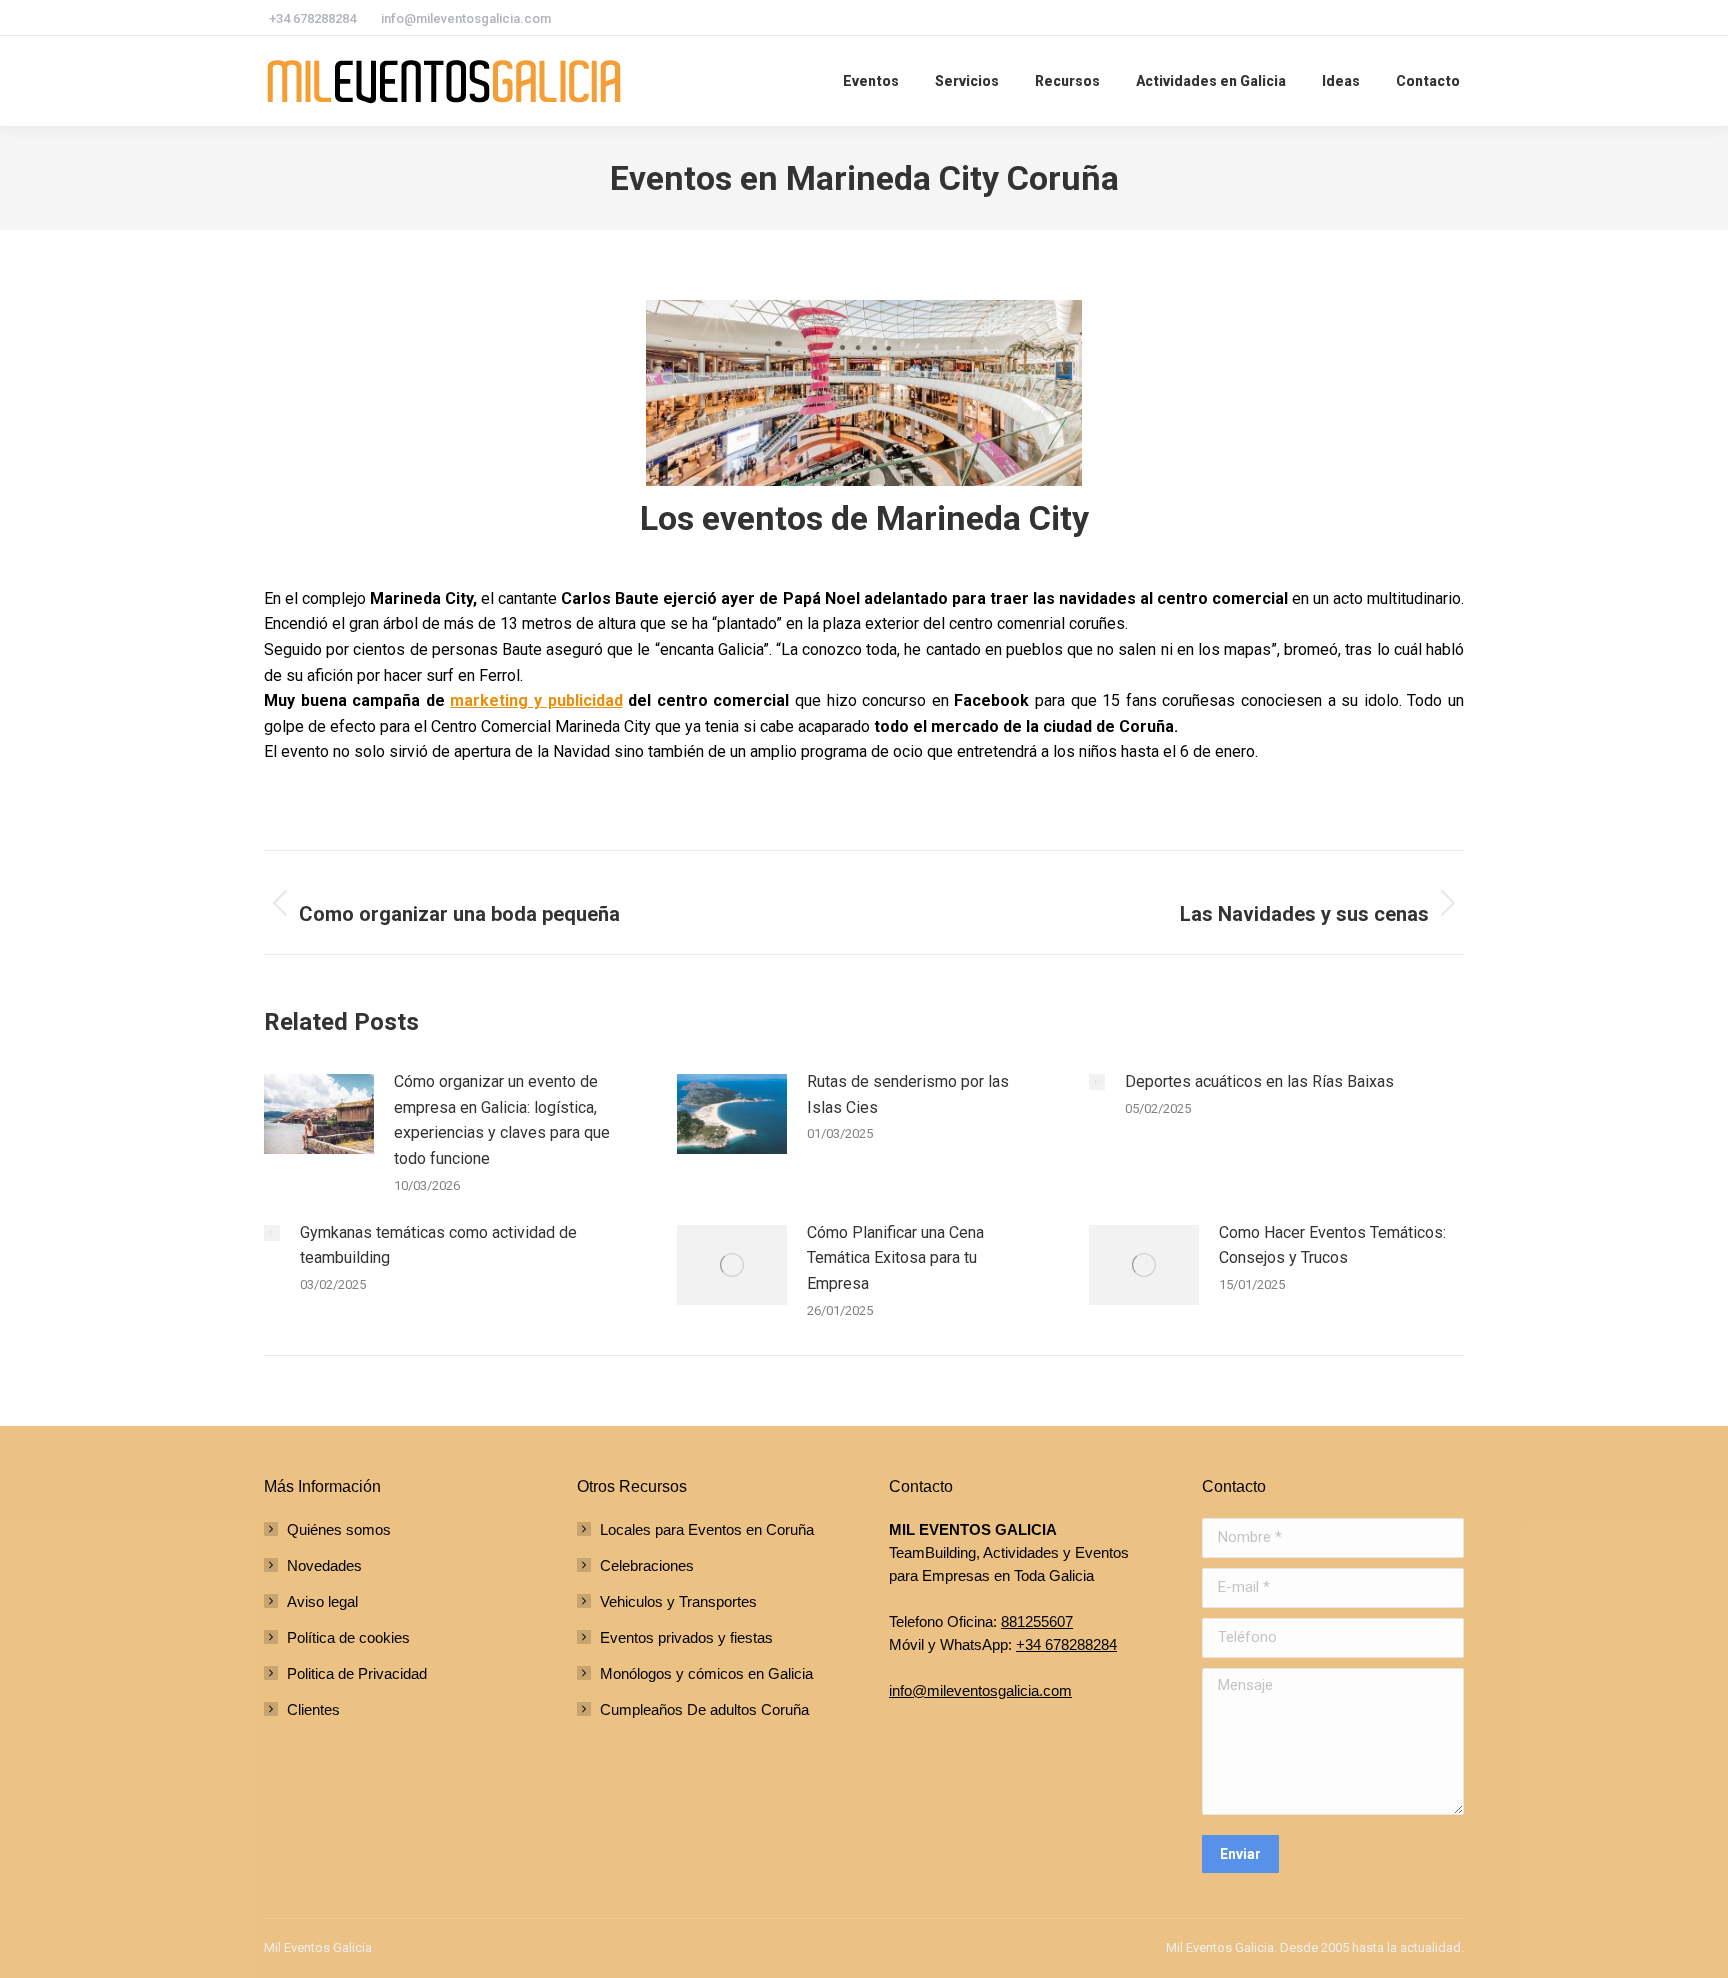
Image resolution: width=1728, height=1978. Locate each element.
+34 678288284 (1066, 1644)
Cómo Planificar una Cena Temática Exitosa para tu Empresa (895, 1258)
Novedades (324, 1565)
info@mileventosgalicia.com (980, 1690)
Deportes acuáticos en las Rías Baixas (1259, 1081)
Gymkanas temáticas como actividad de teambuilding (438, 1245)
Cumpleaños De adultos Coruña (704, 1709)
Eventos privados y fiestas (686, 1637)
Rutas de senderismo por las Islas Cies (908, 1094)
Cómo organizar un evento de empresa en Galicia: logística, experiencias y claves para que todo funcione (502, 1120)
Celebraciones (647, 1565)
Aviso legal (322, 1601)
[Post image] (319, 1114)
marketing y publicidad (536, 700)
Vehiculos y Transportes (678, 1601)
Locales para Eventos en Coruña (707, 1529)
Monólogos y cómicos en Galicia (706, 1673)
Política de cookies (348, 1637)
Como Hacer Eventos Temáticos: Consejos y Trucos (1332, 1245)
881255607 (1037, 1621)
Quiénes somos (339, 1529)
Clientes (313, 1709)
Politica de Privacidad (357, 1673)
